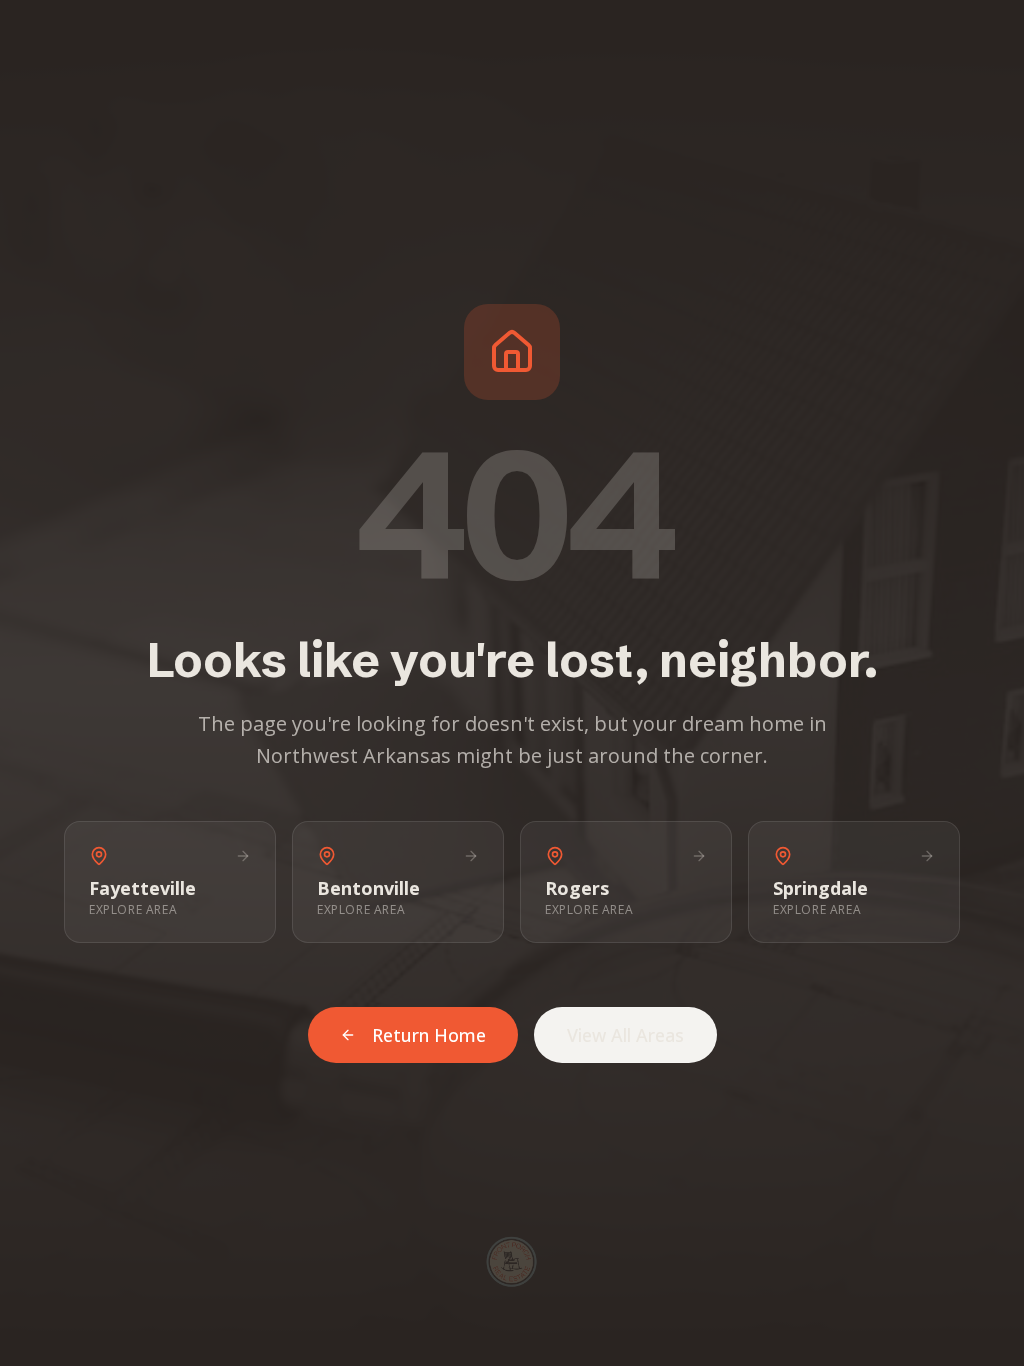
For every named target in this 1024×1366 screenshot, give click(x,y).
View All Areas (625, 1035)
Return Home (429, 1035)
